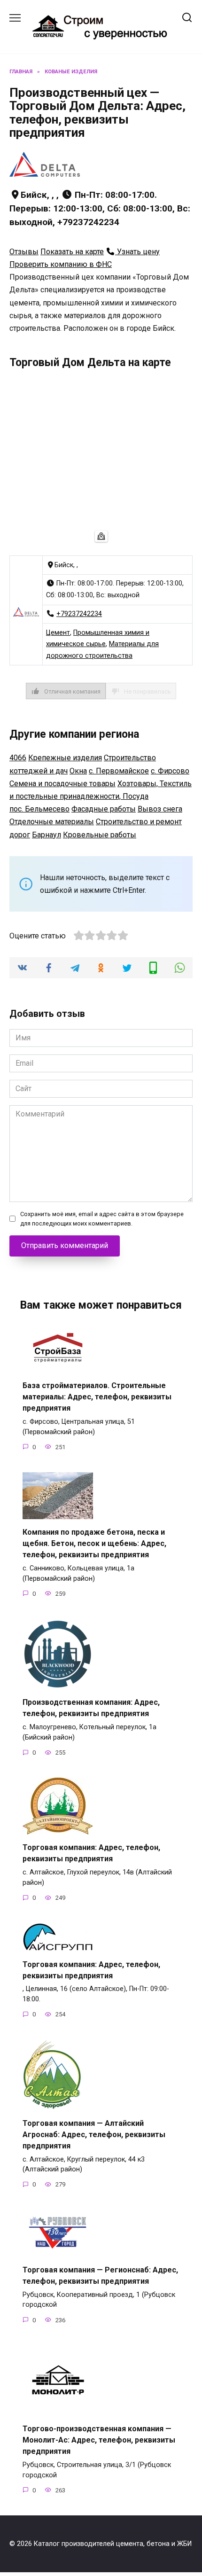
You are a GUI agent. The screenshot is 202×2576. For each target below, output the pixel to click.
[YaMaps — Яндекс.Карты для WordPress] (101, 536)
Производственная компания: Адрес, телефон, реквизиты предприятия (91, 1708)
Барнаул (47, 835)
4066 (18, 758)
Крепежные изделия (65, 758)
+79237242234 (79, 614)
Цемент (58, 633)
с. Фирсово (170, 771)
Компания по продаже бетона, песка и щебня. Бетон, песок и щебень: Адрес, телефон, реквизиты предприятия (94, 1543)
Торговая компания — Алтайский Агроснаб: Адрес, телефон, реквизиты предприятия (94, 2134)
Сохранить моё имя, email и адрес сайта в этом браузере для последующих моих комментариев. (102, 1218)
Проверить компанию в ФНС (61, 264)
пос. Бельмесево (39, 809)
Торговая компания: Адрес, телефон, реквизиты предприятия (91, 1853)
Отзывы (24, 252)
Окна (78, 771)
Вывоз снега (160, 809)
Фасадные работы (104, 809)
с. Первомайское (119, 771)
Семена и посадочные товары (62, 784)
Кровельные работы (100, 835)
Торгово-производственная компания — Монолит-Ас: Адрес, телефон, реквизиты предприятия (99, 2440)
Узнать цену (137, 252)
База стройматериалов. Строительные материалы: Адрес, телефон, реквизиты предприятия (97, 1397)
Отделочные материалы (52, 822)
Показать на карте (72, 252)
